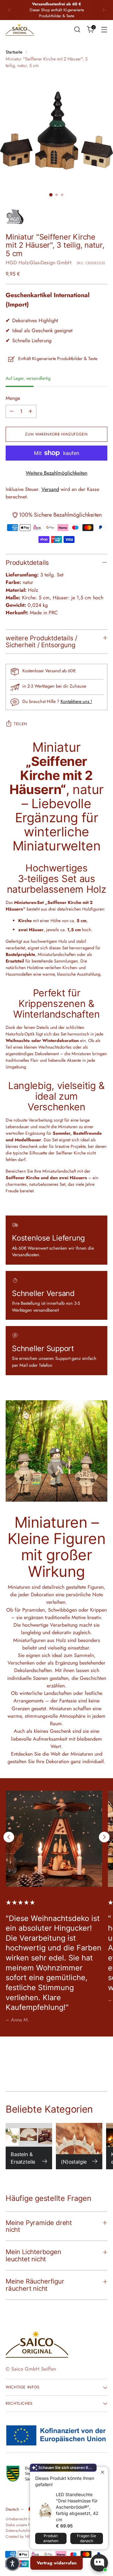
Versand (50, 489)
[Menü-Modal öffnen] (104, 30)
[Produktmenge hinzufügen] (30, 411)
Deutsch (12, 2509)
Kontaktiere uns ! (76, 701)
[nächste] (104, 10)
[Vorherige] (9, 10)
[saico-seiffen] (20, 30)
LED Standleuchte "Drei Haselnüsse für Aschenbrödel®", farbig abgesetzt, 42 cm (77, 2507)
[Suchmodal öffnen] (77, 30)
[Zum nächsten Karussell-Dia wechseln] (104, 1837)
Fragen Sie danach (86, 2538)
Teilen (21, 724)
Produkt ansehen (51, 2538)
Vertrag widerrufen (57, 2563)
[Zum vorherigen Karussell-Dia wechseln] (9, 1837)
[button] (13, 2563)
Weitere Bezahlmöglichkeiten (56, 473)
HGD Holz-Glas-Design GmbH (39, 263)
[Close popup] (102, 2473)
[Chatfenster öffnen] (99, 2563)
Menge (13, 398)
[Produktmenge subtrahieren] (12, 411)
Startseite (14, 52)
